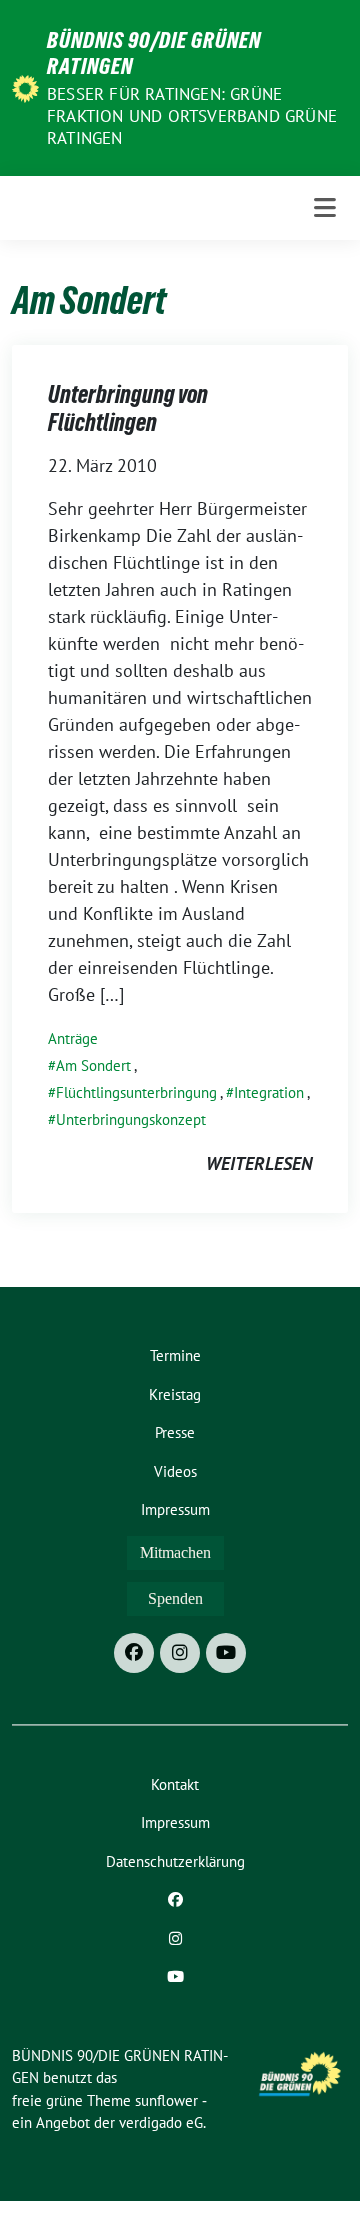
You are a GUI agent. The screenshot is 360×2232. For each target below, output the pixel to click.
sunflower (166, 2100)
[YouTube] (226, 1653)
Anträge (73, 1038)
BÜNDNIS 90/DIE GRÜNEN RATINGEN (154, 53)
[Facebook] (134, 1653)
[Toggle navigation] (325, 208)
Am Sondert (93, 1065)
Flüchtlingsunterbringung (136, 1092)
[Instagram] (180, 1653)
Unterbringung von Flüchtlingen (128, 408)
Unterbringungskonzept (131, 1119)
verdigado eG (161, 2122)
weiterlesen (259, 1163)
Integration (269, 1092)
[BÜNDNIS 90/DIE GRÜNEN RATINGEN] (25, 87)
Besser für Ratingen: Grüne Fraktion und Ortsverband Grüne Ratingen (192, 116)
